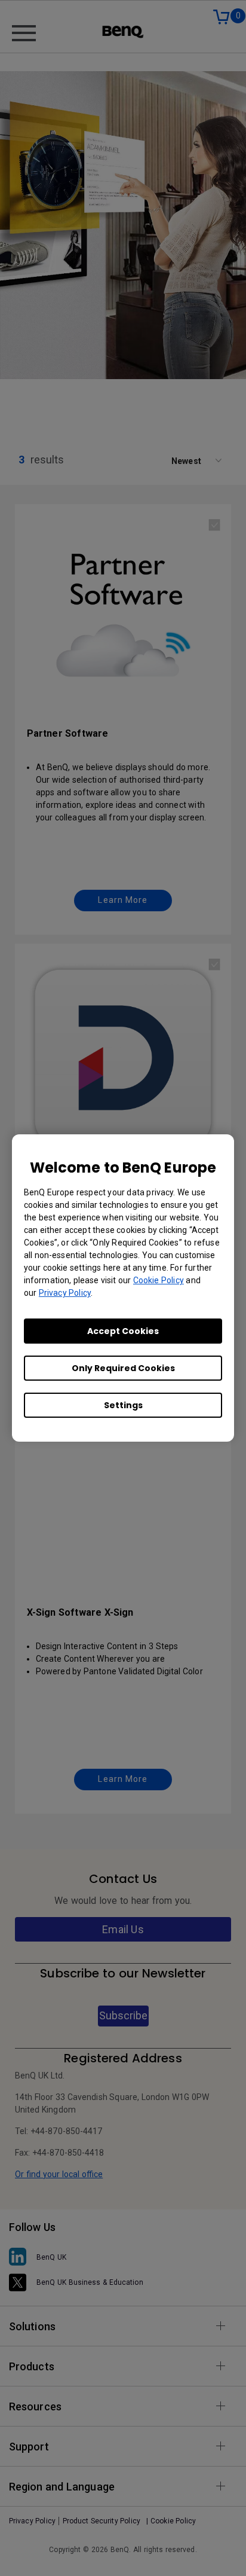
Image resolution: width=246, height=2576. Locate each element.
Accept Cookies (123, 1331)
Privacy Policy (65, 1293)
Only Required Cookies (123, 1368)
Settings (123, 1405)
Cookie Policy (159, 1280)
